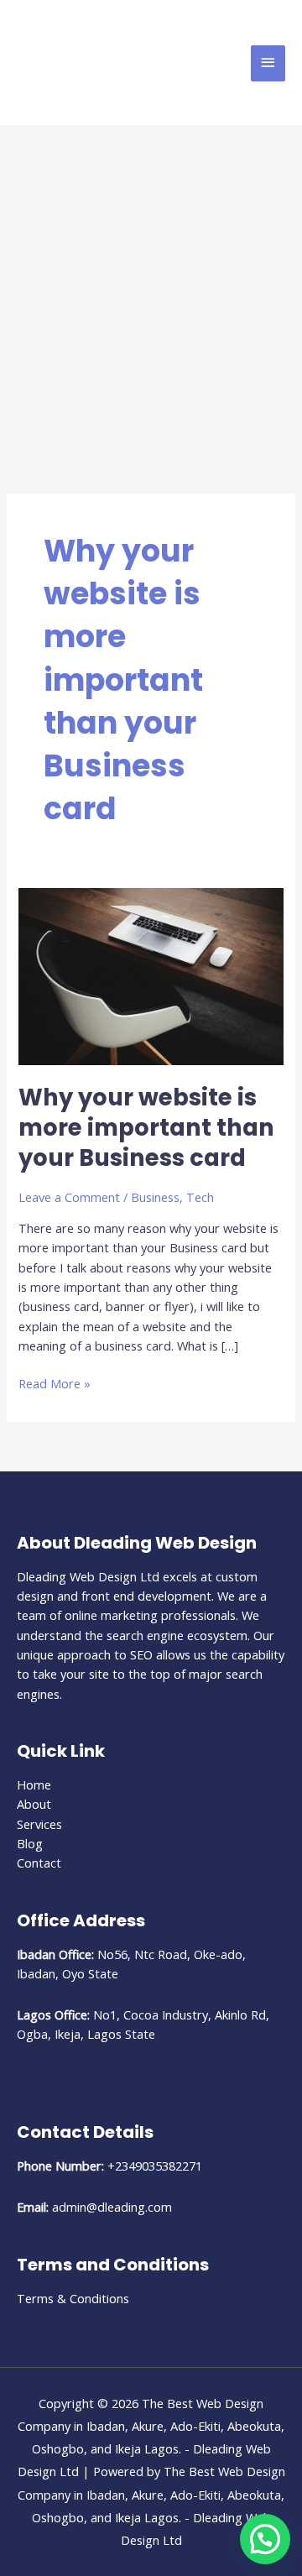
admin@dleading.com (112, 2207)
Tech (200, 1197)
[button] (265, 2539)
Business (155, 1197)
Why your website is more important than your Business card (146, 1127)
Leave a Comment (69, 1197)
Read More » (55, 1383)
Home (34, 1784)
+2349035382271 (155, 2166)
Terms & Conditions (73, 2298)
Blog (30, 1843)
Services (39, 1824)
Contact (39, 1863)
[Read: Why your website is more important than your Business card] (151, 974)
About (34, 1804)
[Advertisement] (151, 285)
